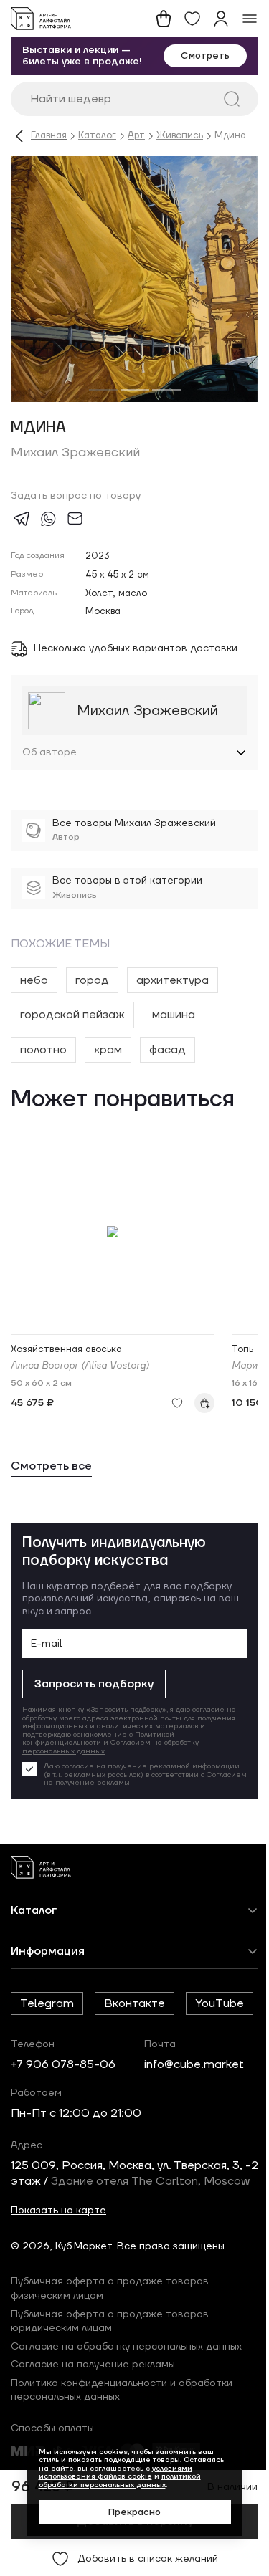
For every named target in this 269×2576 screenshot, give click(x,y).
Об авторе (49, 764)
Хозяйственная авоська (66, 1362)
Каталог (97, 136)
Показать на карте (58, 2272)
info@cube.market (194, 2110)
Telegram (47, 2015)
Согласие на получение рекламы (93, 2427)
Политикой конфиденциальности (98, 1750)
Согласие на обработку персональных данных (126, 2408)
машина (174, 1026)
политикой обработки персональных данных (114, 2480)
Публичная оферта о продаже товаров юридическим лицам (110, 2383)
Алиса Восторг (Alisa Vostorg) (80, 1378)
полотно (43, 1061)
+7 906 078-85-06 (63, 2110)
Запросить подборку (94, 1695)
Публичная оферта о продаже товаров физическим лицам (110, 2351)
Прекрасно (129, 2512)
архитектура (173, 992)
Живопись (180, 136)
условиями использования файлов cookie (110, 2472)
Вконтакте (134, 2015)
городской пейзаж (72, 1026)
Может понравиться (123, 1112)
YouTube (44, 2049)
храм (108, 1061)
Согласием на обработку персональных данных (110, 1758)
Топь (242, 1362)
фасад (167, 1061)
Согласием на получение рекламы (163, 1794)
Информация (48, 1963)
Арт (136, 136)
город (92, 992)
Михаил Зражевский (75, 453)
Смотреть (205, 56)
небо (34, 992)
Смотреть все (51, 1478)
